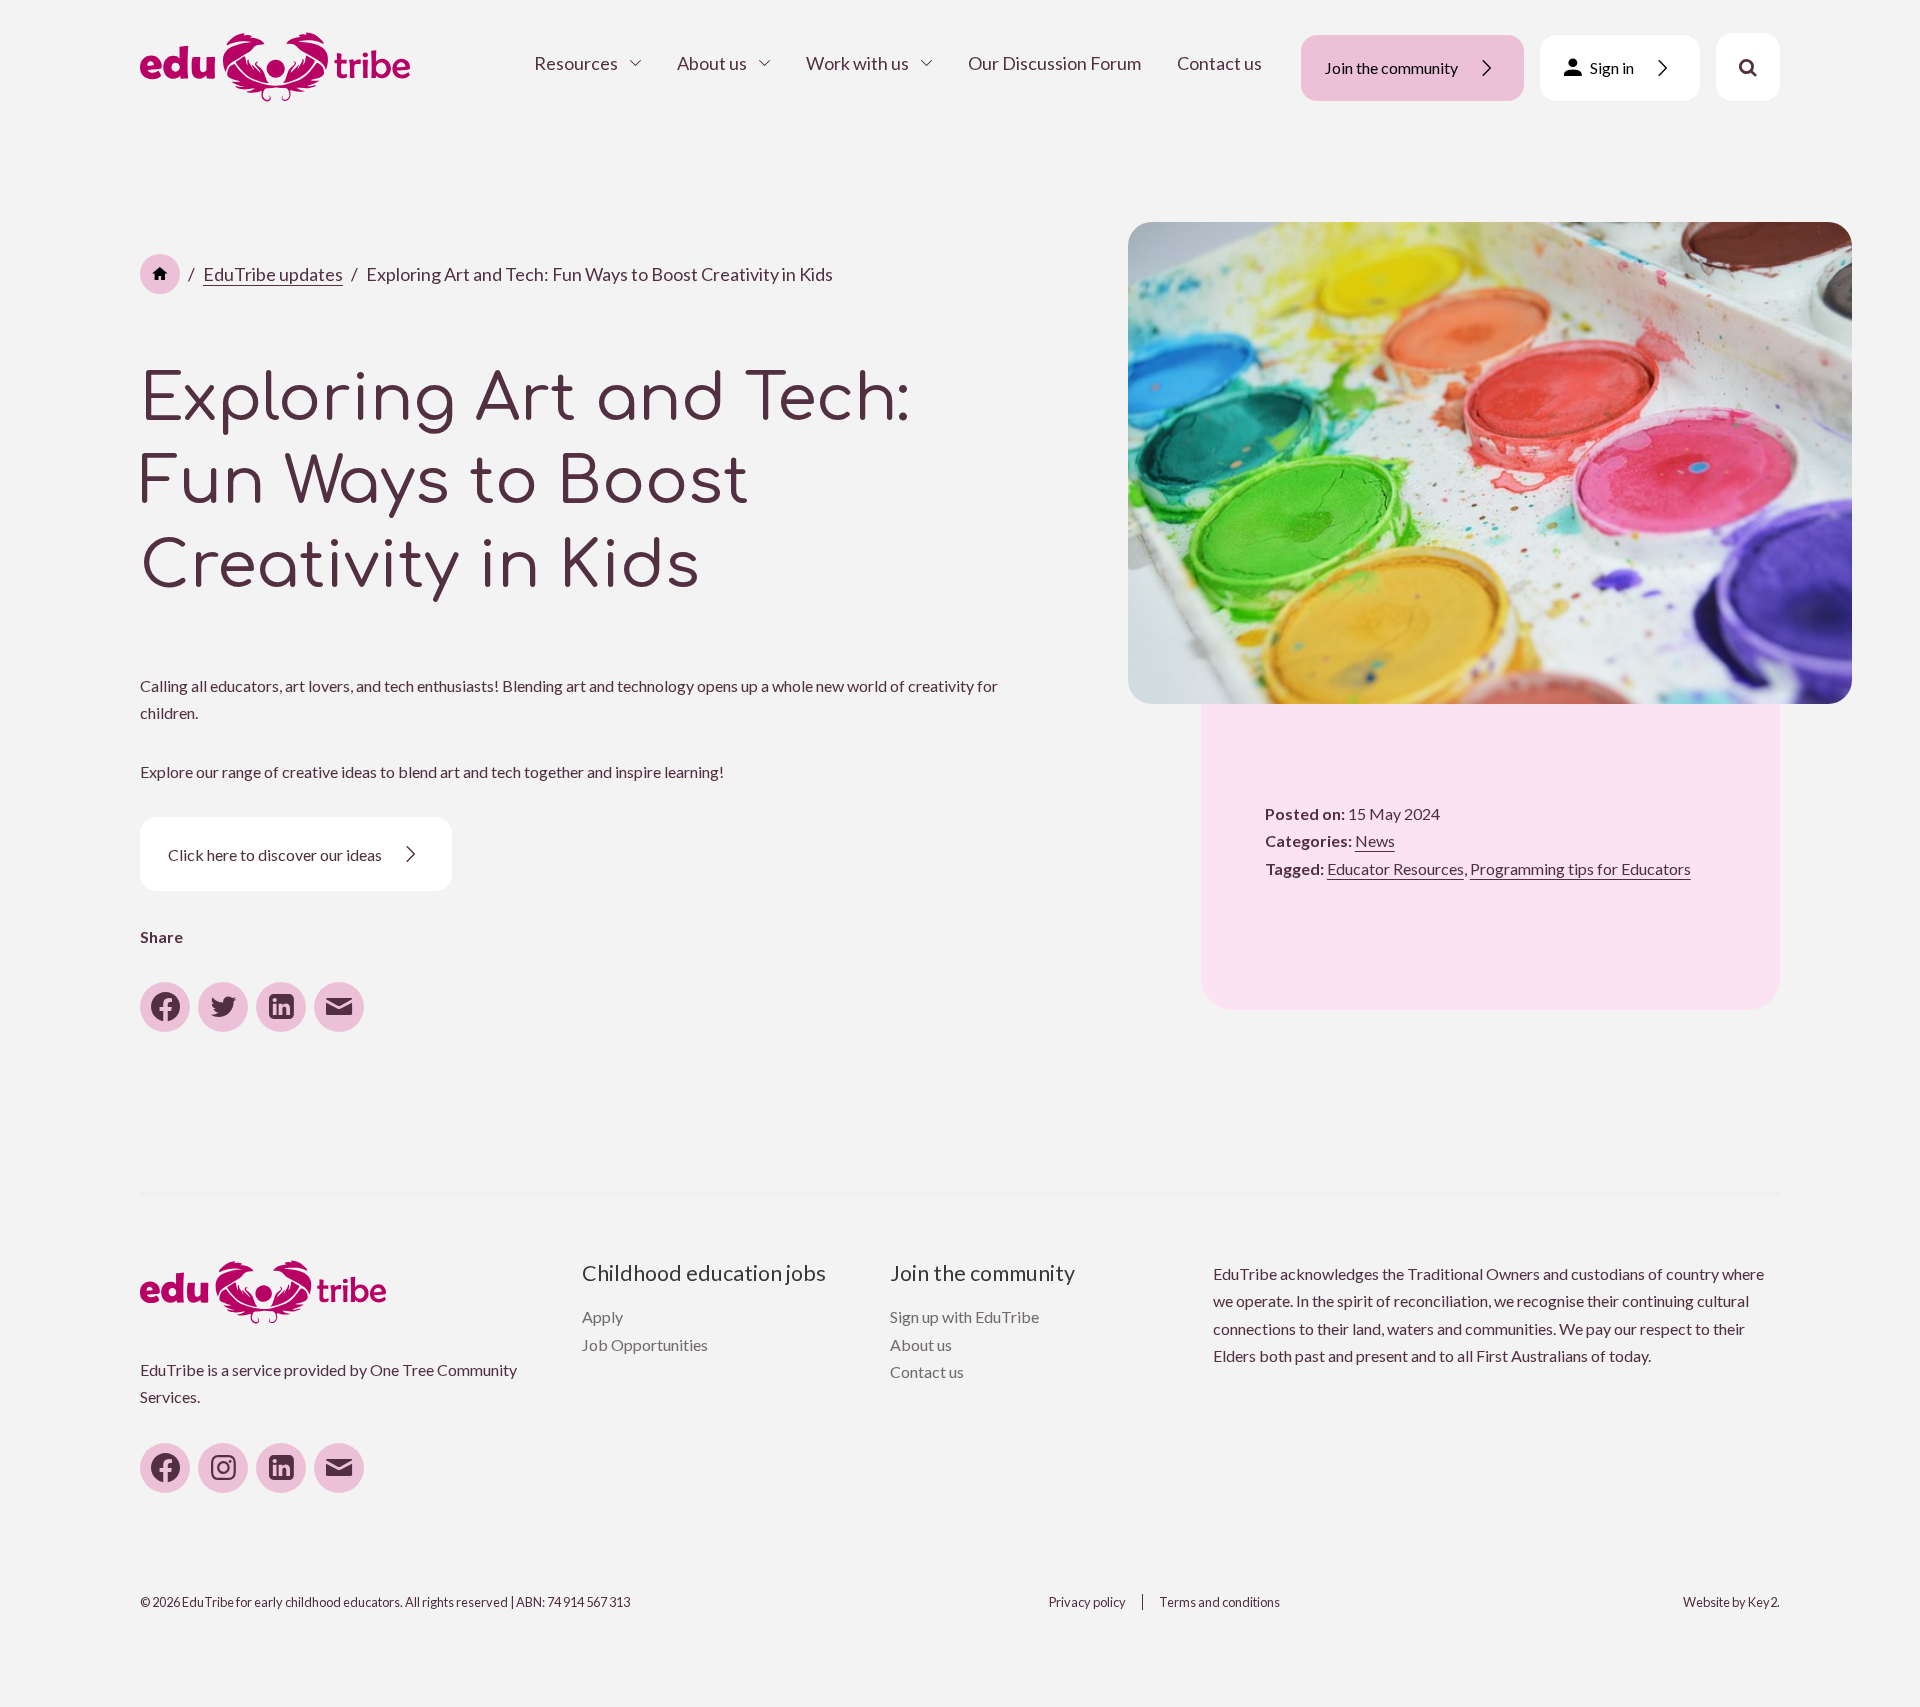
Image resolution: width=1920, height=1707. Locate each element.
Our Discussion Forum (1054, 63)
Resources (576, 63)
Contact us (1219, 63)
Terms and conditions (1219, 1602)
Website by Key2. (1731, 1602)
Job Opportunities (645, 1344)
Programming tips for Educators (1580, 868)
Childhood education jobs (704, 1273)
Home (160, 274)
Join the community (982, 1273)
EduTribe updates (273, 274)
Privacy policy (1087, 1602)
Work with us (857, 63)
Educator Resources (1395, 868)
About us (712, 63)
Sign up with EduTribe (964, 1316)
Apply (602, 1316)
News (1375, 840)
